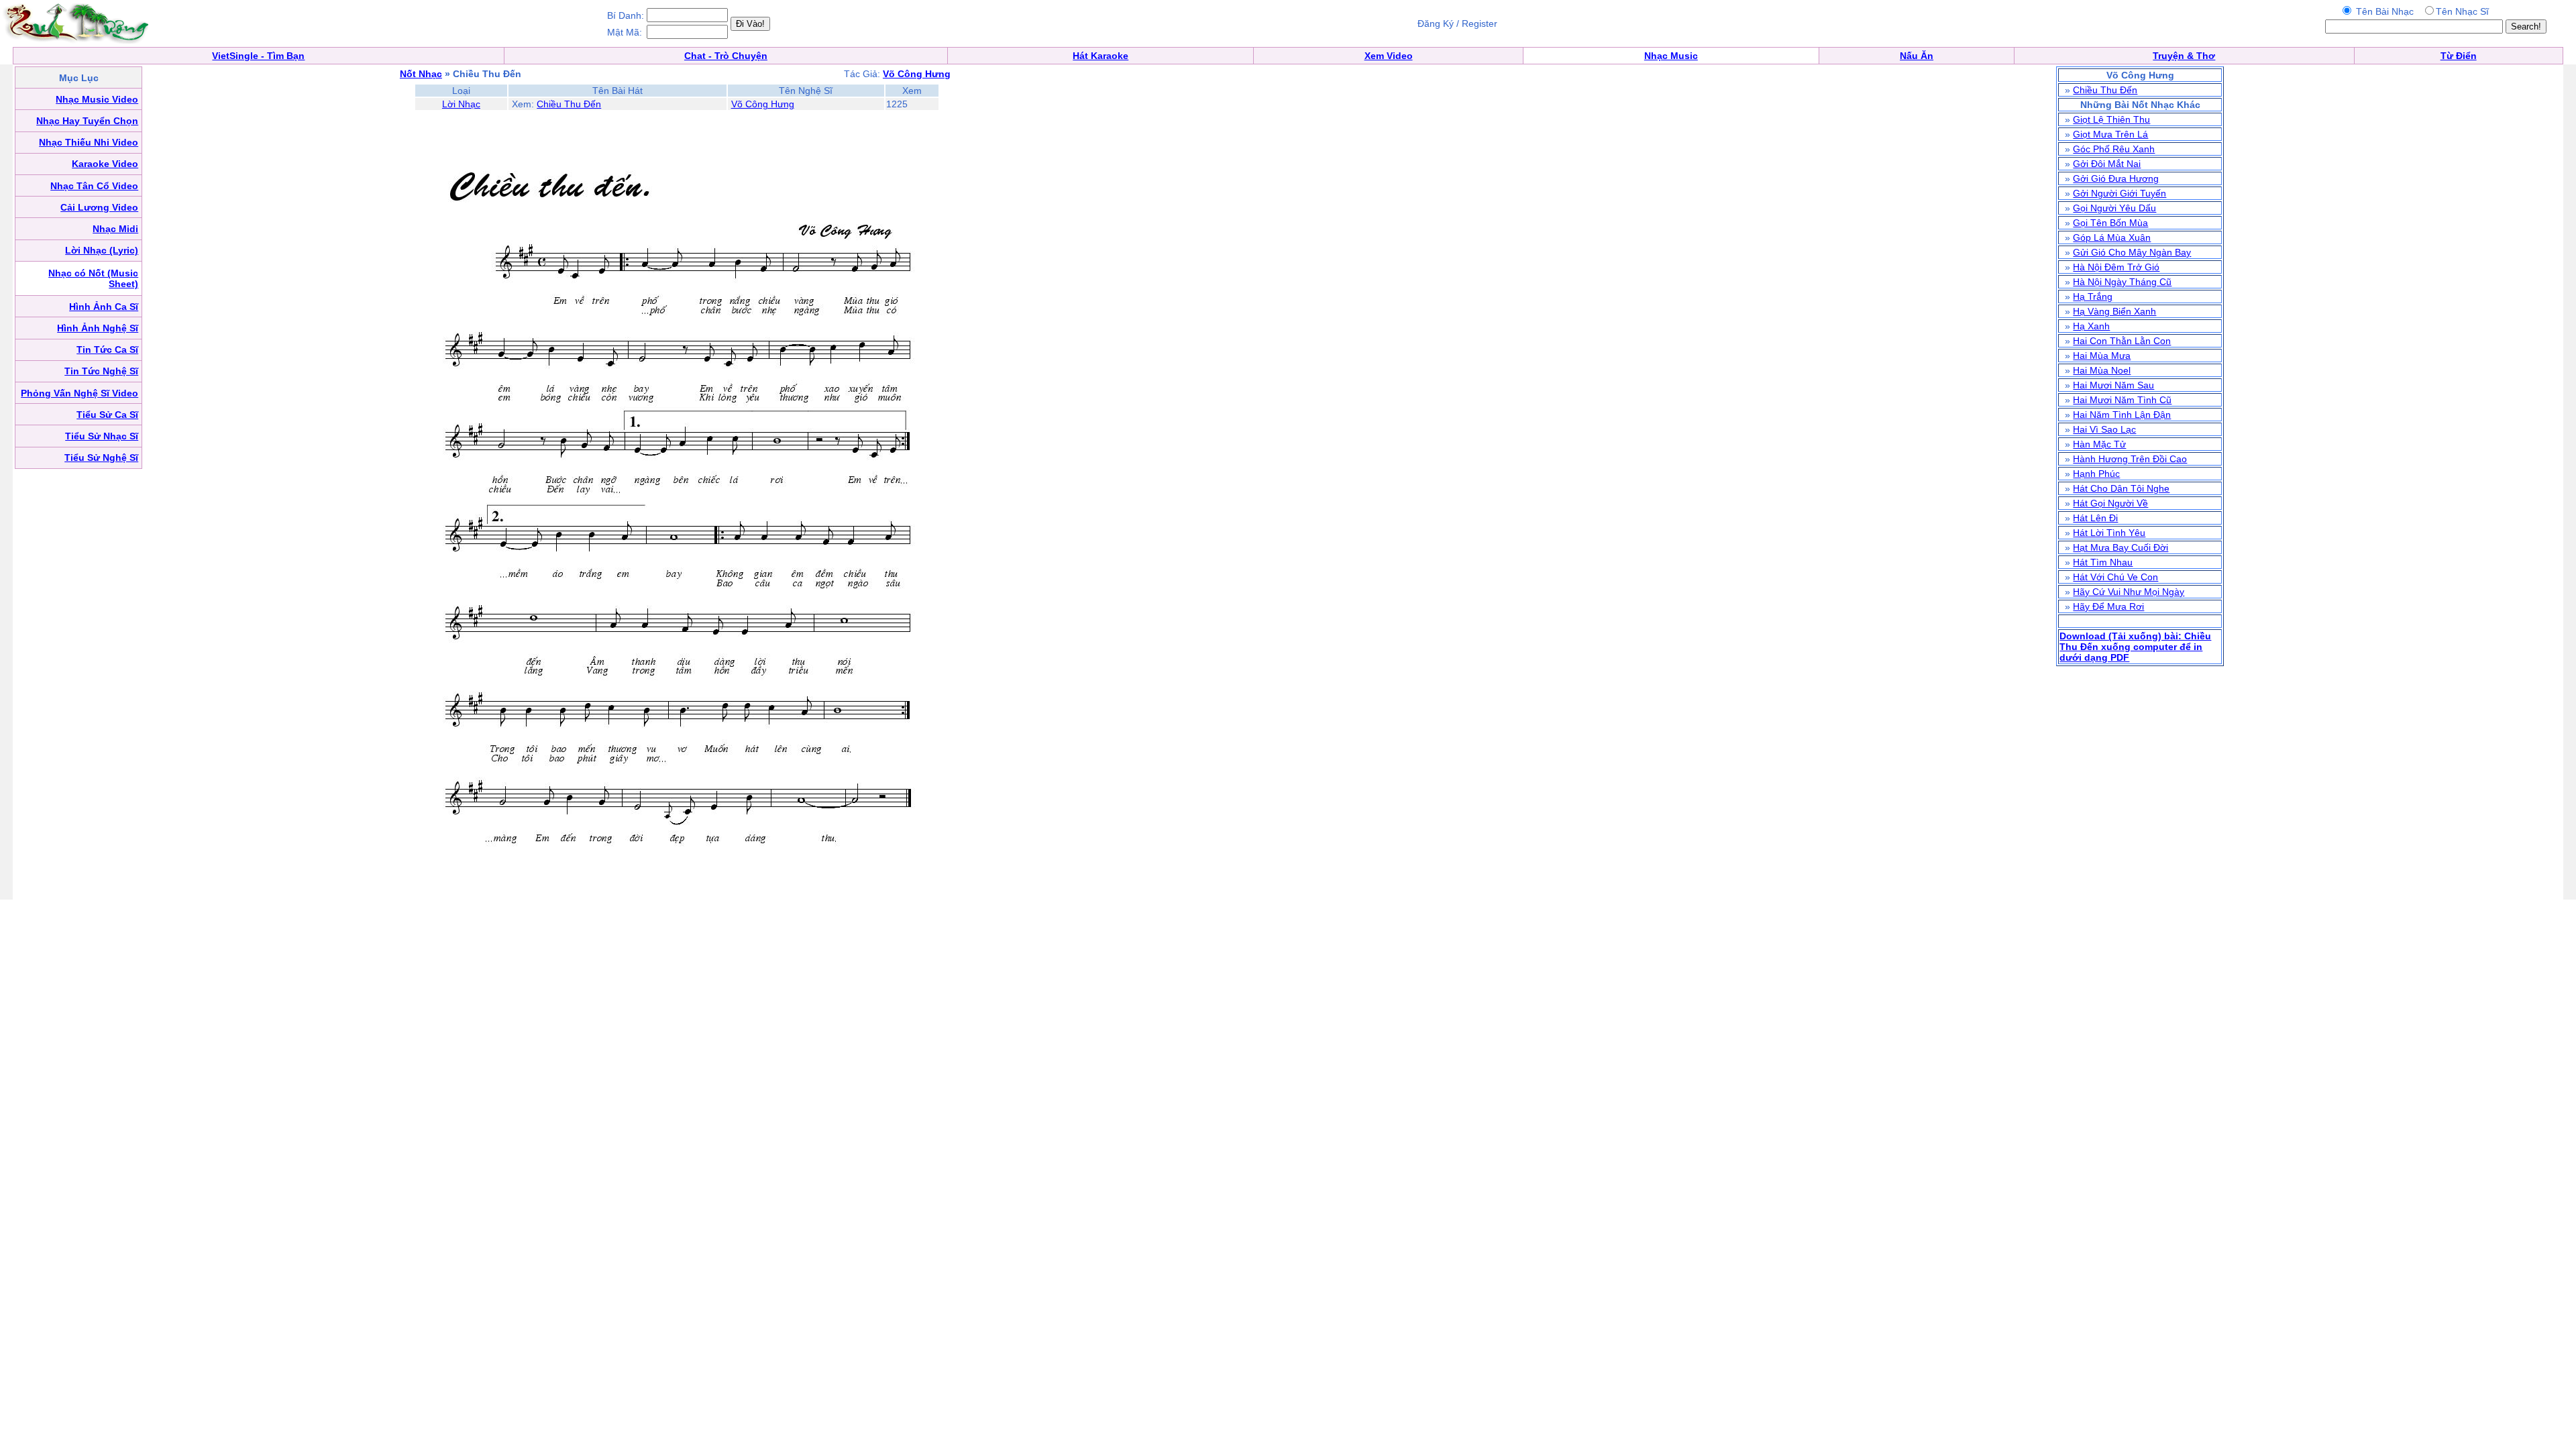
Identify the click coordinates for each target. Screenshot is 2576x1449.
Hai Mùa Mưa (2102, 356)
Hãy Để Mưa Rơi (2108, 606)
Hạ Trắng (2093, 297)
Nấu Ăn (1917, 56)
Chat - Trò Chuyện (726, 56)
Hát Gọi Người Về (2110, 503)
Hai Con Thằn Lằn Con (2122, 341)
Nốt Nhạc (421, 74)
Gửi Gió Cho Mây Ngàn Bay (2132, 252)
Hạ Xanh (2091, 326)
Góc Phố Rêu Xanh (2114, 149)
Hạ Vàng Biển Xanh (2114, 311)
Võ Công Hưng (763, 104)
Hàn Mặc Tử (2099, 444)
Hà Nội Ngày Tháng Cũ (2122, 282)
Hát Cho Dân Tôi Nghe (2121, 488)
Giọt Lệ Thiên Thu (2111, 119)
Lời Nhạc (461, 104)
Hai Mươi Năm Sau (2113, 385)
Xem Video (1389, 56)
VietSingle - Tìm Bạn (258, 56)
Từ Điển (2459, 56)
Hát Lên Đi (2095, 518)
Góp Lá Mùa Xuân (2112, 237)
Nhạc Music (1671, 56)
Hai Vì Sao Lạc (2104, 429)
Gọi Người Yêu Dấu (2114, 208)
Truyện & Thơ (2184, 56)
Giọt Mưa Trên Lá (2110, 134)
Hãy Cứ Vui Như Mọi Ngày (2129, 592)
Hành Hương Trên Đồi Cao (2130, 459)
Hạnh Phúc (2096, 474)
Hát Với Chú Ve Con (2115, 577)
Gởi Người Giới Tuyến (2119, 193)
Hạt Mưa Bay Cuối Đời (2121, 547)
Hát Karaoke (1101, 56)
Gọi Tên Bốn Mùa (2110, 223)
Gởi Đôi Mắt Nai (2107, 164)
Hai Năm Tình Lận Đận (2122, 415)
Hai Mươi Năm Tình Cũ (2122, 400)
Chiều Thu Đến (569, 104)
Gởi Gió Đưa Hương (2116, 178)
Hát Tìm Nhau (2103, 562)
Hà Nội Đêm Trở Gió (2116, 267)
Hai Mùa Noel (2102, 370)
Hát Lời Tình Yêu (2109, 533)
